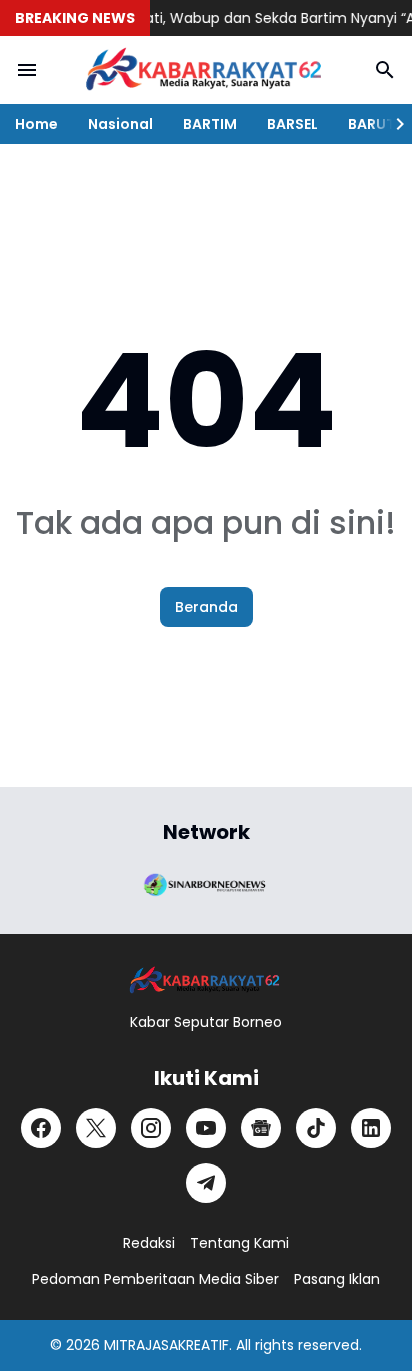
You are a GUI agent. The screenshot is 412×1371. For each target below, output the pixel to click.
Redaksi (149, 1243)
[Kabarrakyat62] (206, 70)
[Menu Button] (27, 70)
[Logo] (206, 980)
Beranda (206, 607)
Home (36, 124)
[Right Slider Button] (392, 124)
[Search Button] (385, 70)
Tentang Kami (239, 1243)
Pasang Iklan (337, 1279)
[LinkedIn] (371, 1128)
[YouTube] (206, 1128)
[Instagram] (151, 1128)
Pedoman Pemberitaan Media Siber (155, 1279)
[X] (96, 1128)
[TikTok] (316, 1128)
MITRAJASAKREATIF (166, 1345)
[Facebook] (41, 1128)
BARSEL (292, 124)
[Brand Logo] (206, 883)
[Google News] (261, 1128)
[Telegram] (206, 1183)
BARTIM (210, 124)
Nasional (120, 124)
